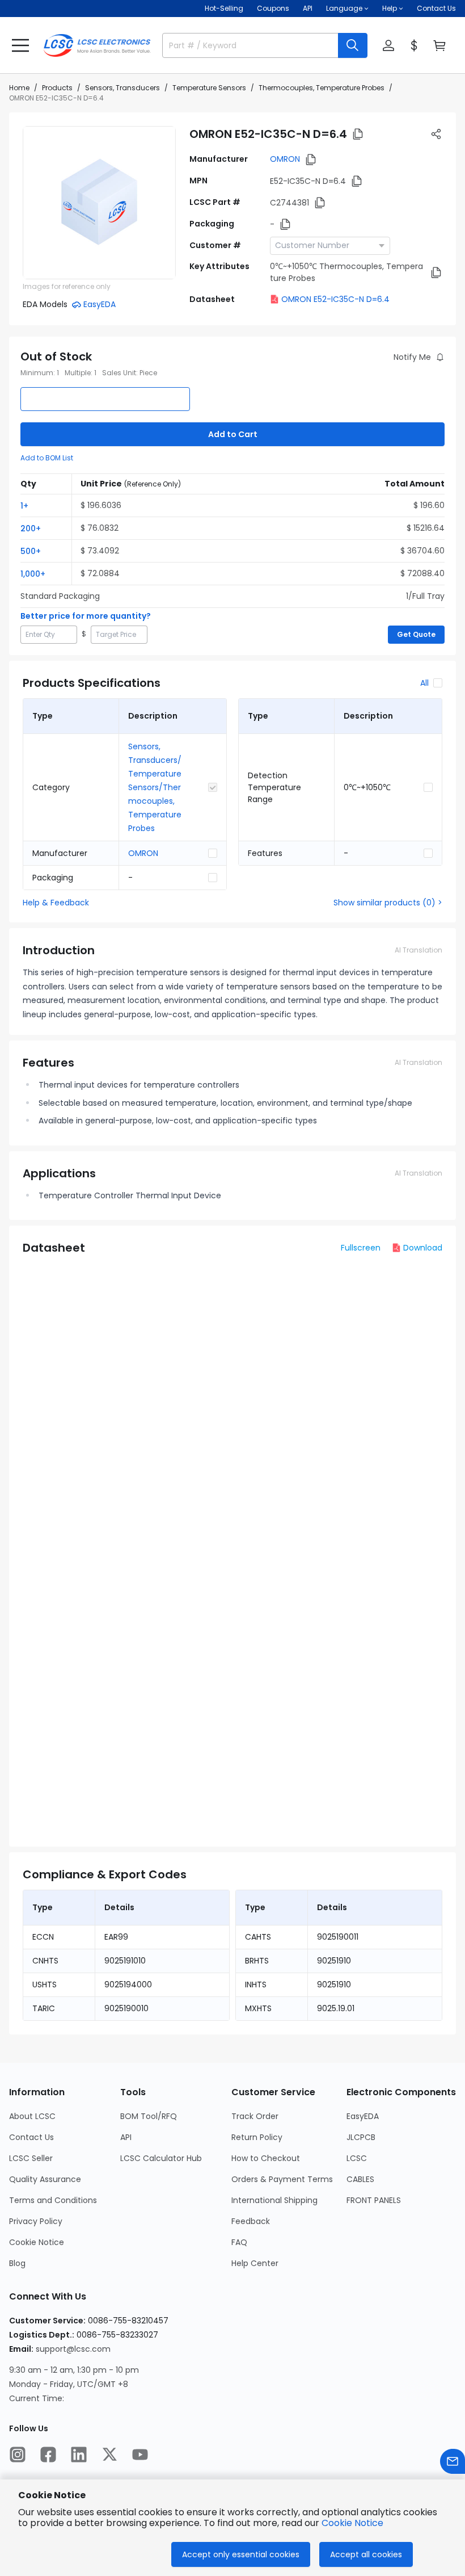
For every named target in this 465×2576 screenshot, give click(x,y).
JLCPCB (361, 2137)
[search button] (353, 45)
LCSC (357, 2158)
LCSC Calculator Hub (161, 2158)
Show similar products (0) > (388, 903)
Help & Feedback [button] (56, 903)
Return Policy (257, 2137)
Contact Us (436, 8)
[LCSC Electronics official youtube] (140, 2455)
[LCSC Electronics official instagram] (18, 2455)
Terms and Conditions (53, 2200)
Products (57, 88)
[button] (20, 45)
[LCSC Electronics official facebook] (48, 2455)
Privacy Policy (36, 2221)
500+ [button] (31, 551)
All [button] (424, 683)
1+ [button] (24, 506)
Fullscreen (361, 1248)
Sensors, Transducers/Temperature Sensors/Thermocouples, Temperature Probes (155, 787)
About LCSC (32, 2116)
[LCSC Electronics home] (97, 45)
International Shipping (274, 2200)
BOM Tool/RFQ (149, 2116)
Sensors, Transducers (122, 88)
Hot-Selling (224, 8)
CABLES (360, 2179)
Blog (17, 2263)
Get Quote (416, 634)
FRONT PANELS (374, 2200)
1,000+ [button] (33, 574)
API (308, 8)
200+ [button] (31, 528)
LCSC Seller (31, 2158)
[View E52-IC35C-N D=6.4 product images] (99, 203)
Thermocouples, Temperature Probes (322, 88)
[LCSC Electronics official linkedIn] (79, 2455)
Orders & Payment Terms (282, 2179)
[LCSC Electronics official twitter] (109, 2455)
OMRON (285, 159)
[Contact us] (453, 2461)
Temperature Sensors (209, 88)
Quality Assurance (45, 2179)
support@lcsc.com (73, 2349)
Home (19, 88)
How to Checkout (266, 2158)
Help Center (255, 2263)
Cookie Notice (37, 2242)
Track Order (255, 2116)
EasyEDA (363, 2116)
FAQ (239, 2242)
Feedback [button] (251, 2221)
